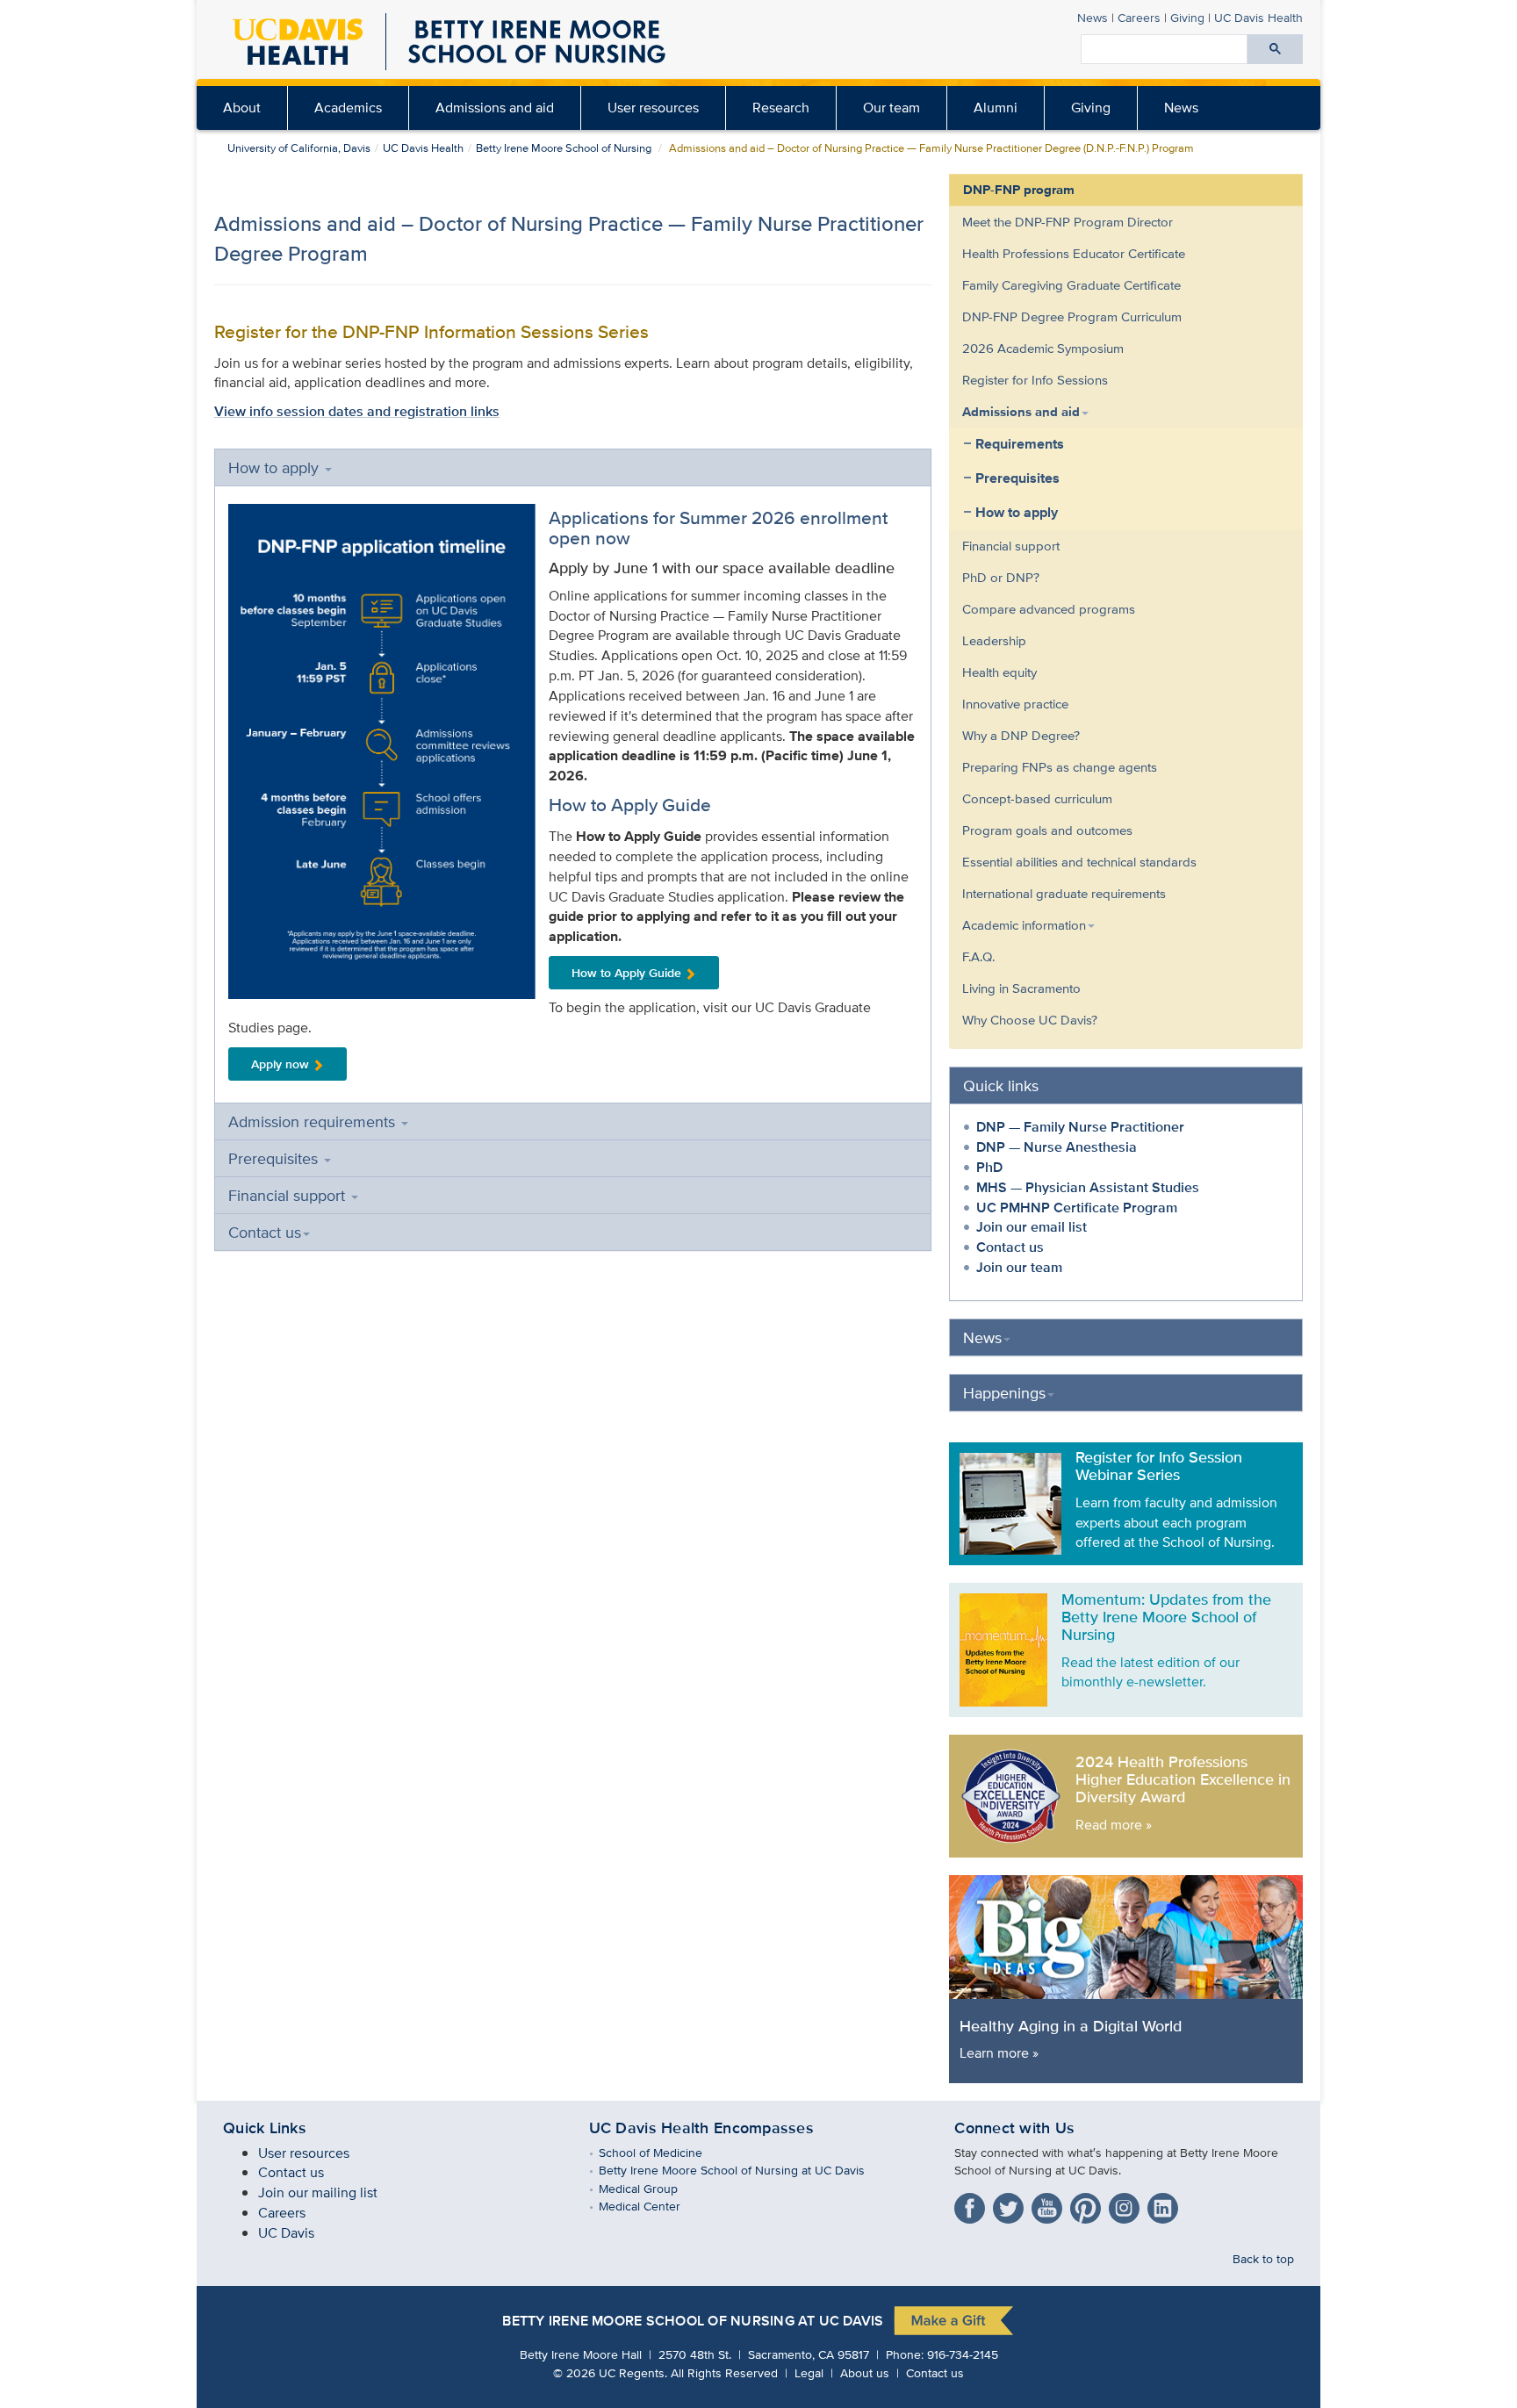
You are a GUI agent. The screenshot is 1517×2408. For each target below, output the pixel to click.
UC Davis (286, 2233)
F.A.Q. (978, 956)
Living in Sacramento (1021, 988)
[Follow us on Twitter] (1010, 2205)
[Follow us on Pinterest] (1088, 2205)
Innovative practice (1015, 704)
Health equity (999, 672)
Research (781, 108)
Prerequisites (275, 1158)
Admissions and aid (495, 108)
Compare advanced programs (1049, 609)
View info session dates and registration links (357, 411)
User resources (653, 108)
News (1093, 17)
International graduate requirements (1064, 893)
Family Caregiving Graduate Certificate (1071, 285)
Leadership (994, 640)
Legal (809, 2372)
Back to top (1263, 2258)
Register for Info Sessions (1035, 380)
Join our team (1019, 1267)
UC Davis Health (1258, 17)
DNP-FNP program (1019, 190)
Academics (348, 108)
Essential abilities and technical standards (1079, 862)
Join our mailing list (318, 2192)
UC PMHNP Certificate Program (1077, 1208)
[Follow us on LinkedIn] (1165, 2205)
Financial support (289, 1195)
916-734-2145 (963, 2354)
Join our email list (1032, 1227)
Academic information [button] (1024, 925)
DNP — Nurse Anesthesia (1057, 1147)
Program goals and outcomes (1047, 830)
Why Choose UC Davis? (1030, 1020)
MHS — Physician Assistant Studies (1088, 1187)
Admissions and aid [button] (1021, 412)
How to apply (276, 467)
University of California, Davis (299, 148)
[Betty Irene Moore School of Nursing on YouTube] (1049, 2205)
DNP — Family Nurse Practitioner (1080, 1127)
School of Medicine (663, 2152)
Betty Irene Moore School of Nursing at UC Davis (744, 2170)
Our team (892, 108)
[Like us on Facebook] (972, 2205)
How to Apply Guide (626, 973)
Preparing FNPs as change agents (1060, 767)
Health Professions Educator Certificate (1074, 253)
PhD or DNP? (1001, 577)
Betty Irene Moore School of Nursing (564, 148)
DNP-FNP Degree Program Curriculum (1072, 316)
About (242, 108)
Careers (1139, 17)
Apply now (280, 1064)
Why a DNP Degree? (1021, 735)
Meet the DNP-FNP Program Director (1068, 222)
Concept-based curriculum (1037, 798)
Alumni (996, 108)
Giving (1187, 17)
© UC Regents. (610, 2372)
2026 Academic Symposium (1043, 348)
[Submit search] (1275, 49)
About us (865, 2372)
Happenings (1004, 1393)
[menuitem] (242, 108)
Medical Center (652, 2206)
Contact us (265, 1232)
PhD (989, 1167)
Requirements (1020, 444)
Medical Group (651, 2188)
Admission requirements (314, 1121)
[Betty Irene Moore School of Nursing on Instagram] (1126, 2205)
